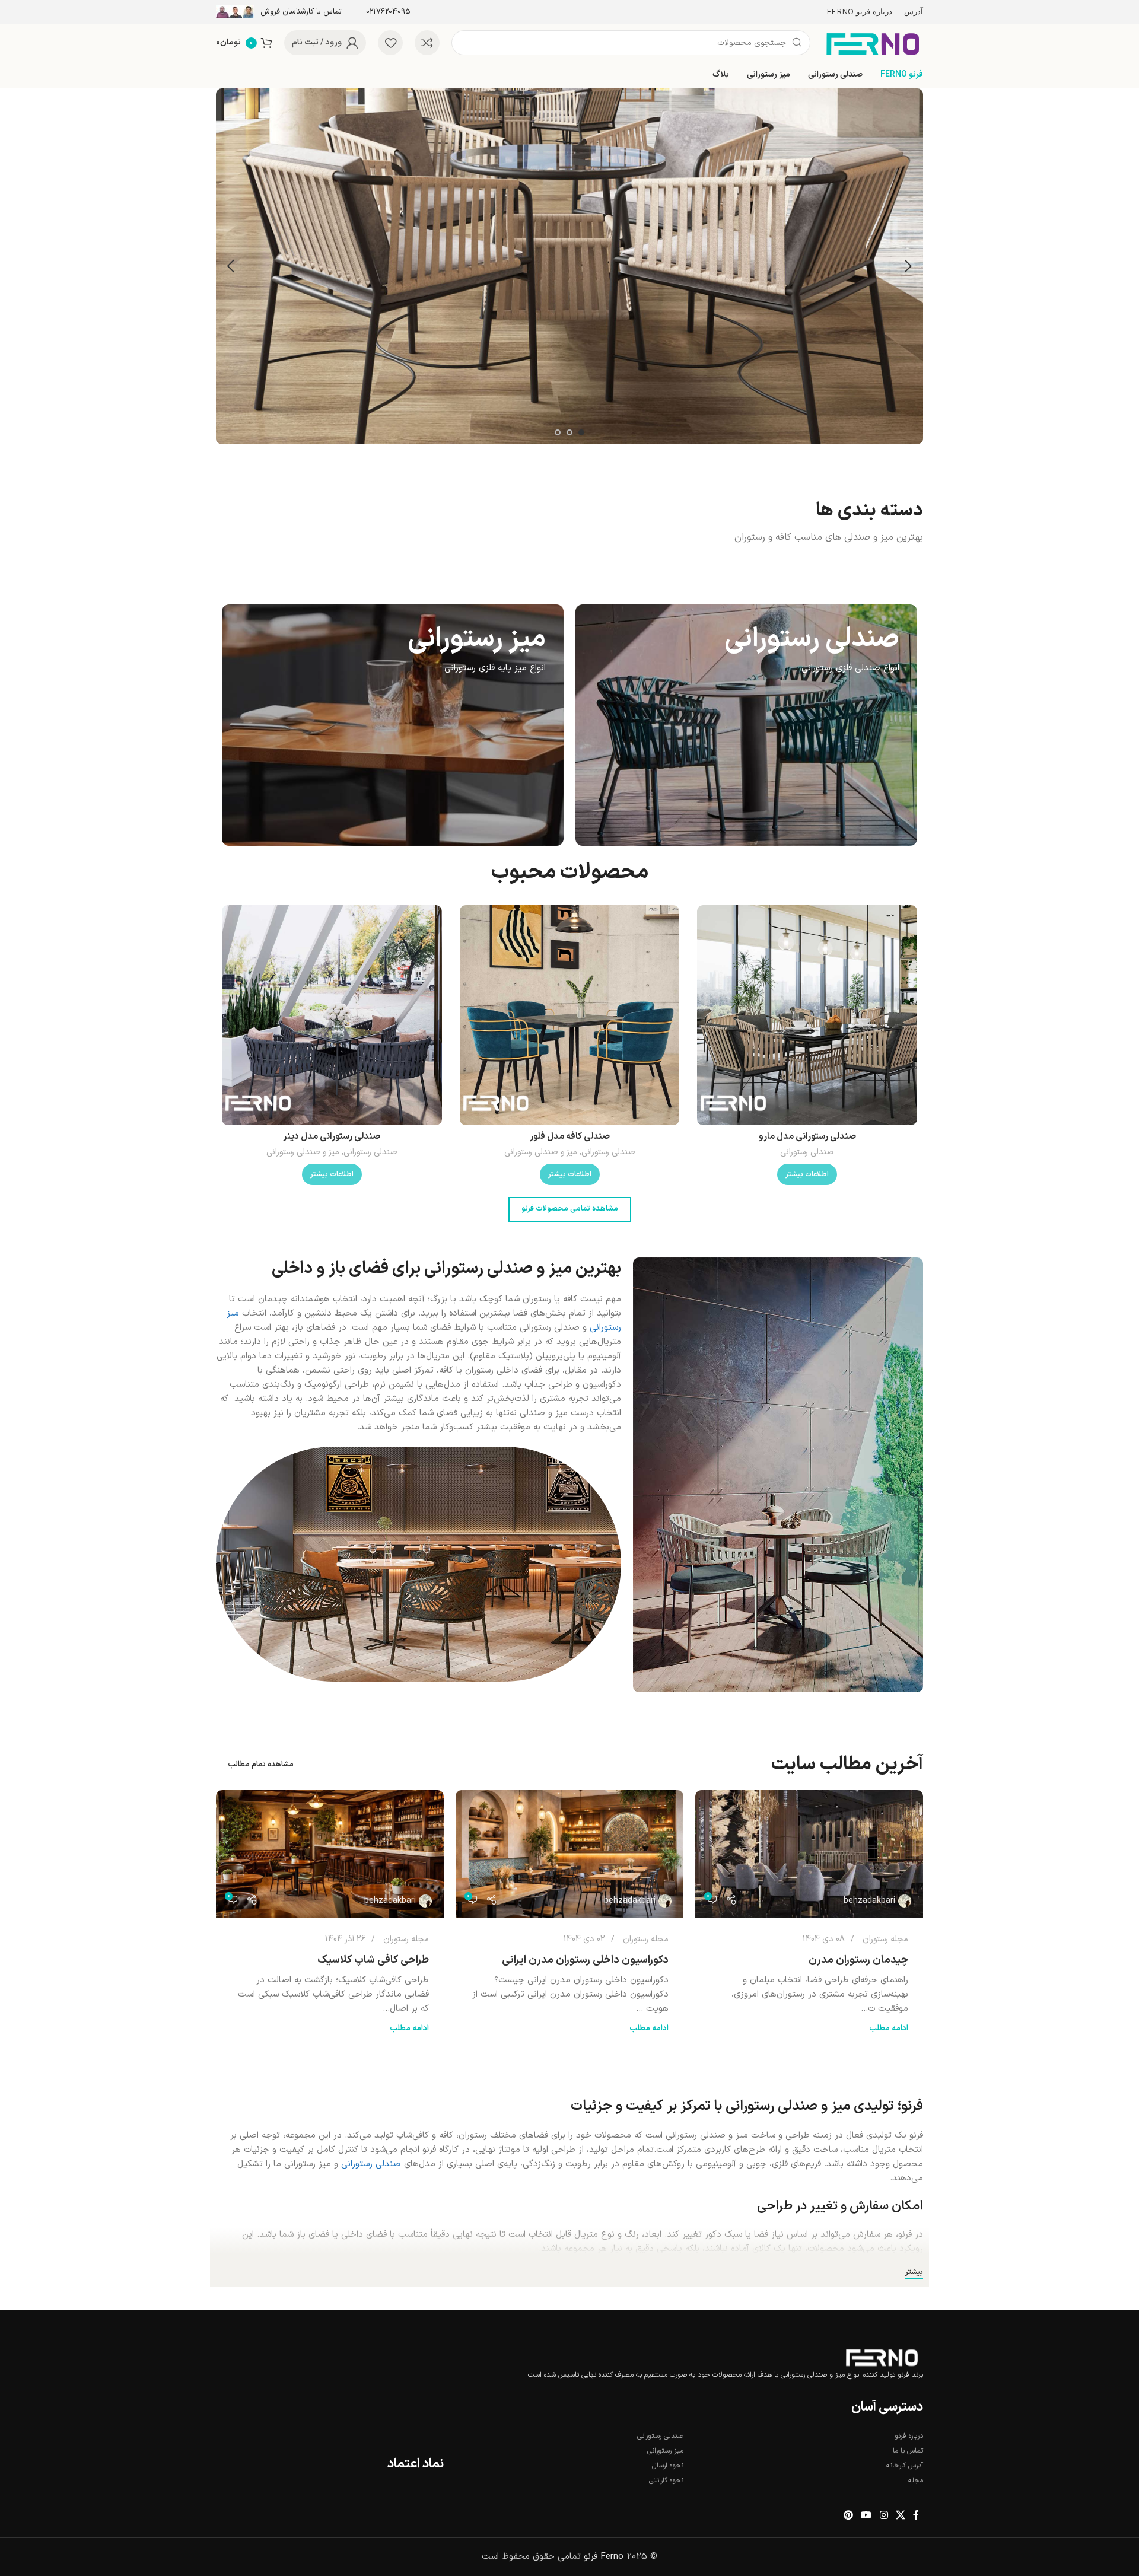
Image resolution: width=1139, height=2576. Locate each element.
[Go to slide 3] (558, 432)
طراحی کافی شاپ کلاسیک (373, 1960)
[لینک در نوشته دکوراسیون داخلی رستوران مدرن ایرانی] (569, 1854)
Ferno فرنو (604, 2557)
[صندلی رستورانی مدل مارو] (807, 1015)
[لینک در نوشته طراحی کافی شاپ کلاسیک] (330, 1854)
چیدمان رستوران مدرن (858, 1960)
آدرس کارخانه (905, 2466)
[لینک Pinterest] (848, 2515)
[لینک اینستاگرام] (884, 2515)
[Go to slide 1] (581, 432)
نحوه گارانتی (666, 2481)
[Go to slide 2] (569, 432)
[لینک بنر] (746, 725)
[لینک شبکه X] (900, 2515)
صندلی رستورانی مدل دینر (332, 1137)
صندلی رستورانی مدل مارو (807, 1137)
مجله (916, 2481)
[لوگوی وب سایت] (873, 42)
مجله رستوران (885, 1939)
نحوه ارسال (668, 2466)
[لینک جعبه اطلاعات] (388, 12)
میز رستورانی (665, 2451)
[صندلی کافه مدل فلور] (570, 1015)
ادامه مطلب (889, 2028)
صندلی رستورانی (807, 1152)
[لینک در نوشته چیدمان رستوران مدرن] (809, 1854)
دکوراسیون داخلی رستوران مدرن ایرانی (585, 1960)
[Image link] (882, 2358)
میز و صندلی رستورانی (541, 1152)
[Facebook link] (916, 2515)
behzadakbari (869, 1901)
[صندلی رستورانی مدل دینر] (332, 1015)
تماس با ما (908, 2451)
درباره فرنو (909, 2436)
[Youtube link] (866, 2515)
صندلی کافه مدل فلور (570, 1137)
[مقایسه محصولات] (427, 43)
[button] (908, 266)
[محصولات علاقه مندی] (390, 43)
